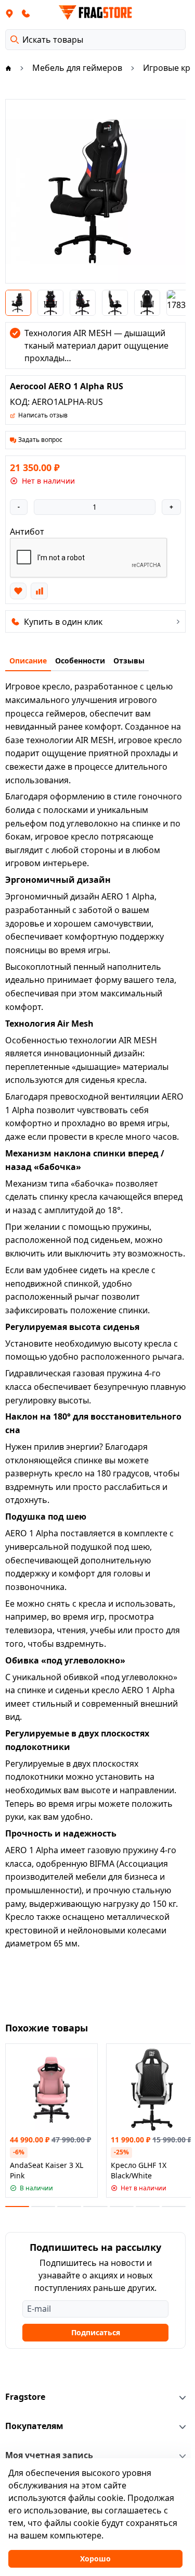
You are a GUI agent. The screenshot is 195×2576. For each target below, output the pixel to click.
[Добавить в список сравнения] (39, 591)
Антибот (27, 532)
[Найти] (15, 40)
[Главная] (8, 68)
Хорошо (95, 2559)
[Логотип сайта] (96, 13)
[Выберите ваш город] (9, 13)
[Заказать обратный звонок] (26, 13)
